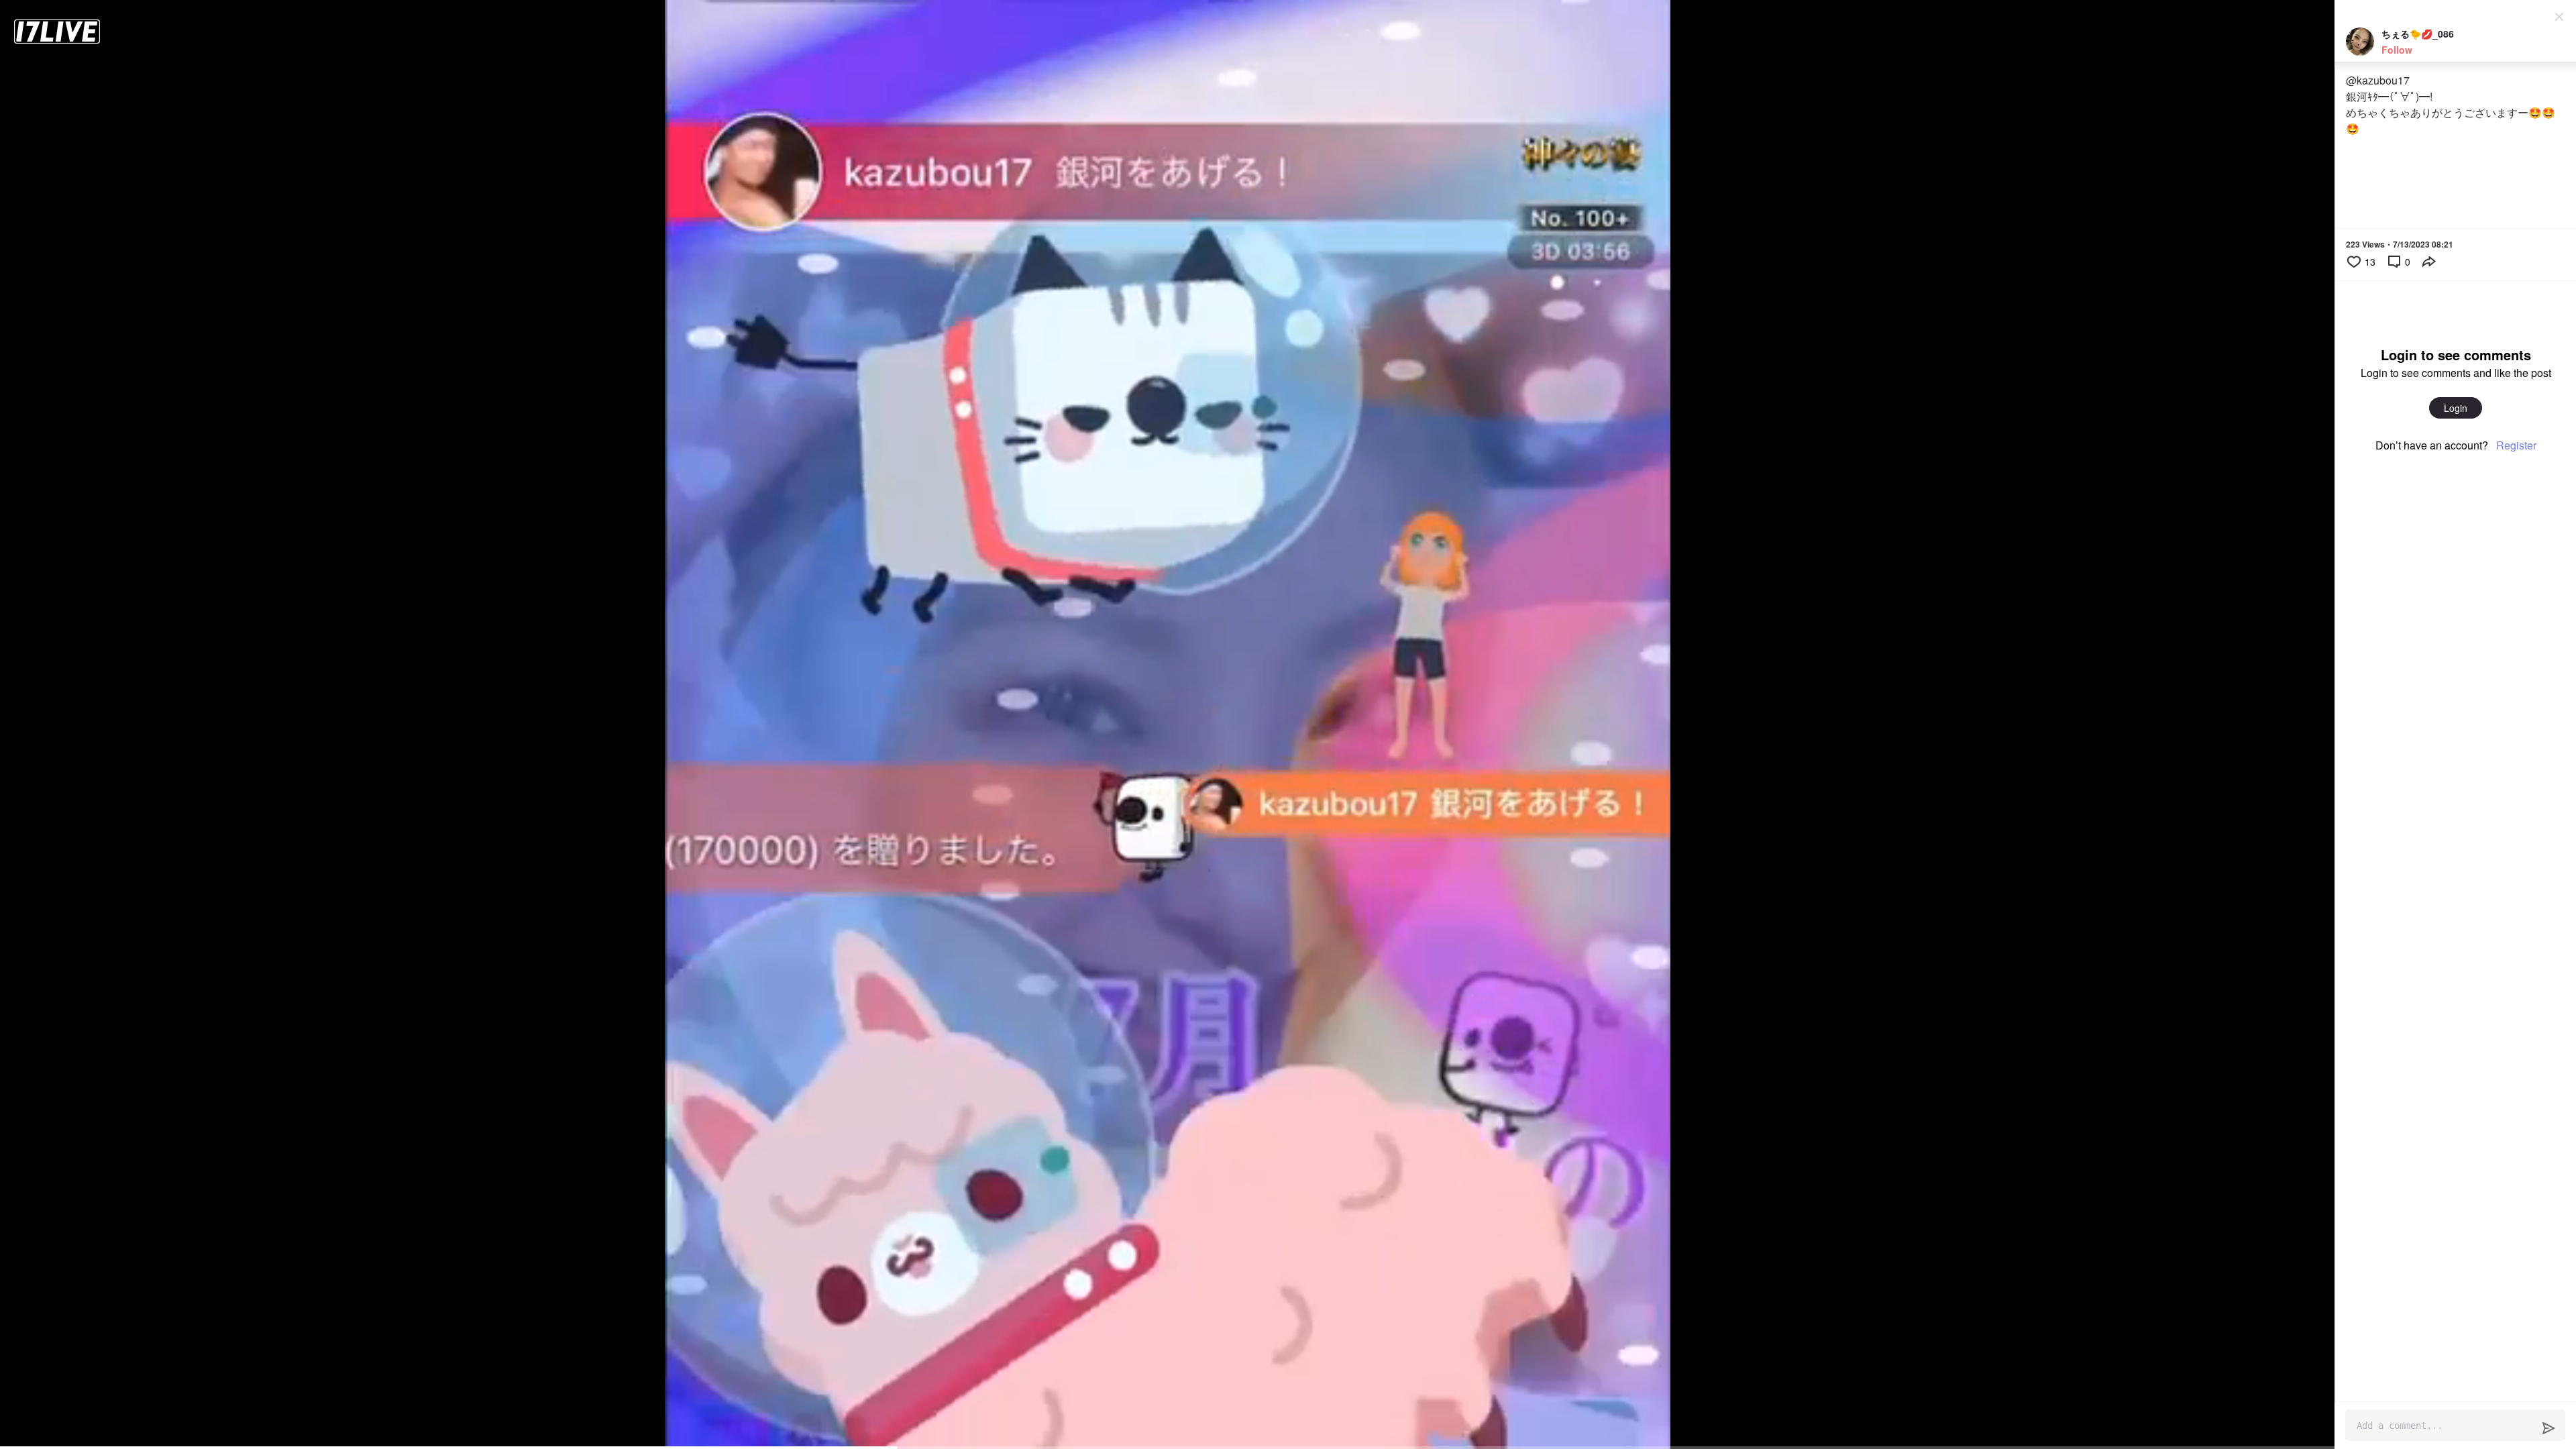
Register (2516, 445)
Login (2456, 408)
